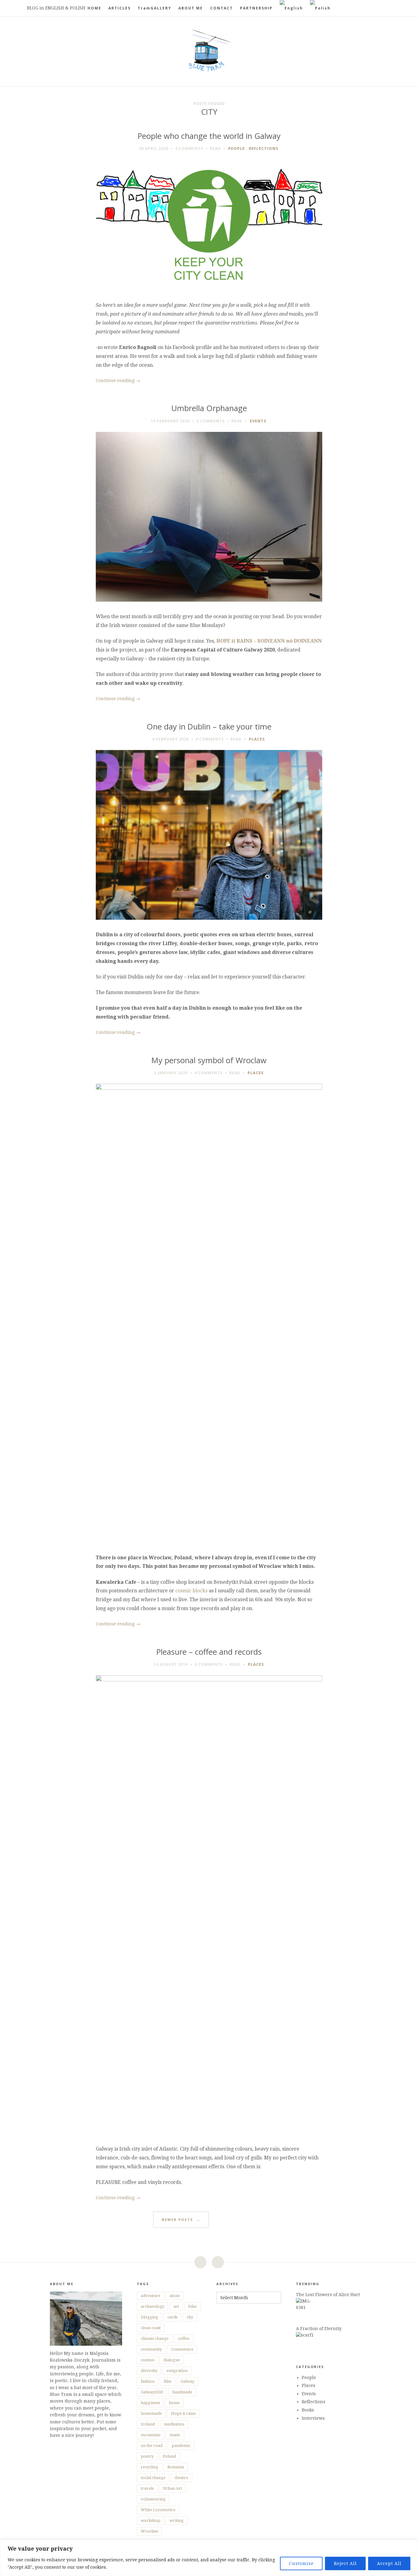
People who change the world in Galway (209, 136)
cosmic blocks (192, 1591)
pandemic (181, 2446)
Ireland (148, 2424)
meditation (174, 2424)
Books (308, 2410)
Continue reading (118, 380)
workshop (151, 2520)
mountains (151, 2435)
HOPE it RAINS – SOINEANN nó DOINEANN (269, 641)
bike (192, 2306)
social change (153, 2478)
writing (177, 2520)
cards (172, 2317)
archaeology (153, 2306)
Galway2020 (152, 2392)
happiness (150, 2403)
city (190, 2317)
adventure (151, 2296)
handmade (182, 2392)
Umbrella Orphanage (209, 408)
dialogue (172, 2360)
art (176, 2306)
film (168, 2381)
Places (257, 739)
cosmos (147, 2360)
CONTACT (222, 8)
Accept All (389, 2563)
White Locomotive (158, 2510)
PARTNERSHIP (256, 8)
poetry (147, 2456)
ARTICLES (119, 8)
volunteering (153, 2499)
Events (258, 421)
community (151, 2349)
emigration (177, 2371)
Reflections (264, 148)
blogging (149, 2317)
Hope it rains (183, 2413)
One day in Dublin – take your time (209, 727)
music (175, 2435)
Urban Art (172, 2488)
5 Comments (211, 421)
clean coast (151, 2328)
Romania (176, 2467)
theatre (181, 2478)
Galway (187, 2381)
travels (147, 2488)
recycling (149, 2467)
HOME (94, 8)
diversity (149, 2371)
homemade (151, 2413)
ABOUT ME (191, 8)
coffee (184, 2338)
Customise (301, 2563)
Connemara (182, 2349)
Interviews (313, 2418)
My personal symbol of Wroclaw (209, 1060)
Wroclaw (149, 2531)
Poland (169, 2456)
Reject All (345, 2563)
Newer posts (181, 2220)
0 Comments (210, 739)
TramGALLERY (155, 8)
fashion (148, 2381)
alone (175, 2296)
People (237, 148)
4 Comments (189, 148)
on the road (152, 2446)
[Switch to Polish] (320, 8)
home (174, 2403)
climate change (155, 2338)
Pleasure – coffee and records (209, 1652)
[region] (209, 2558)
